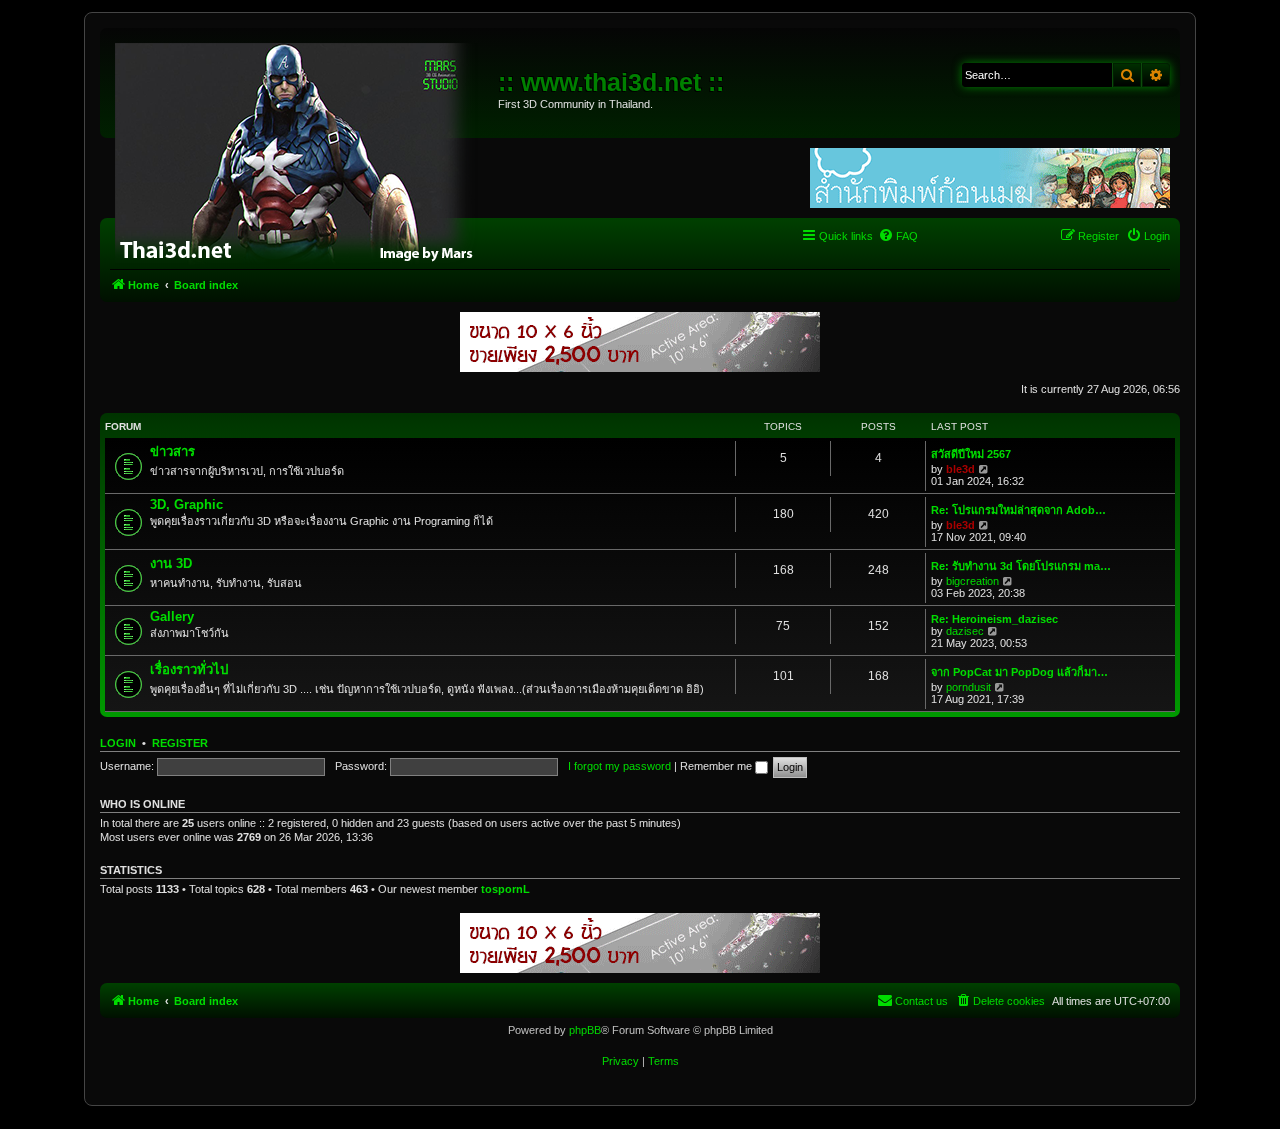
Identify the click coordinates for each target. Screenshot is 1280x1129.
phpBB (585, 1030)
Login (118, 743)
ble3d (960, 469)
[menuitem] (898, 236)
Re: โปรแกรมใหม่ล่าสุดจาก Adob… (1018, 510)
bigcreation (972, 581)
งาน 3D (171, 563)
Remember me (717, 766)
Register (180, 743)
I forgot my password (619, 766)
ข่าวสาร (172, 451)
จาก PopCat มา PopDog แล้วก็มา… (1019, 672)
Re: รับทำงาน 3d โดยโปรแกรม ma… (1021, 566)
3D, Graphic (186, 504)
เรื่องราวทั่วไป (189, 669)
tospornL (505, 889)
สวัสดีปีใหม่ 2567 (971, 454)
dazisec (965, 631)
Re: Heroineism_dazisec (994, 619)
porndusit (968, 687)
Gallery (172, 616)
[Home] (301, 150)
